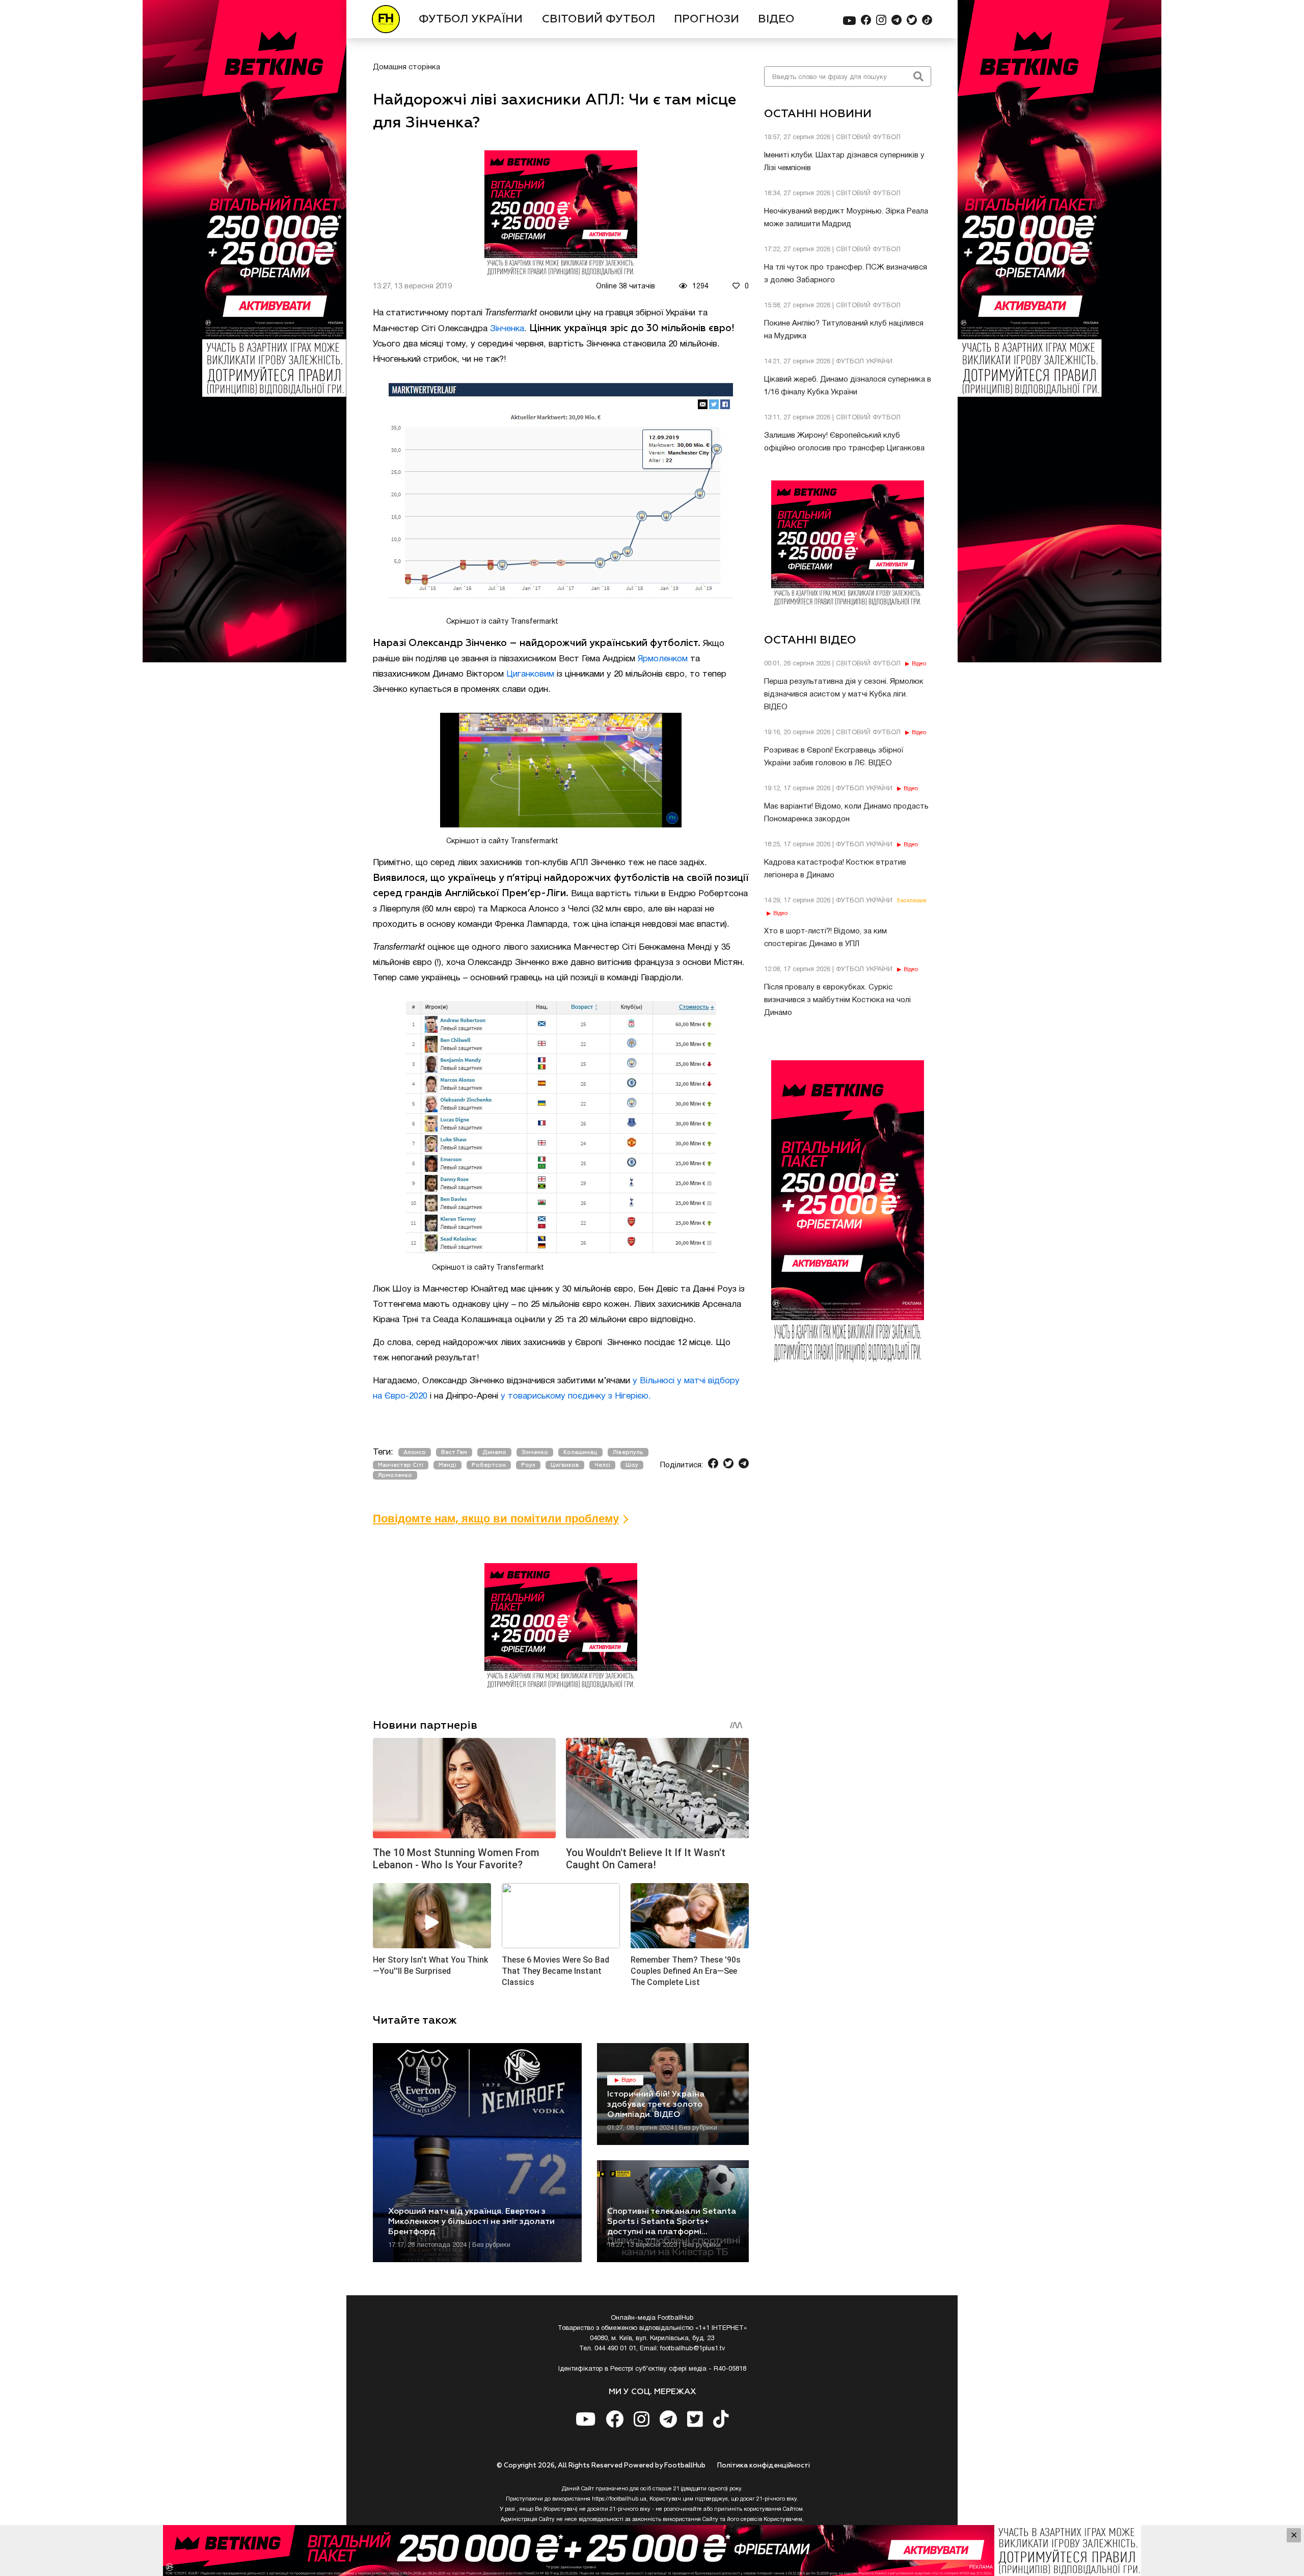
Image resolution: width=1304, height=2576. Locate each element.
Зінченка (507, 329)
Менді (447, 1465)
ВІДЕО (776, 19)
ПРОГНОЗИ (707, 19)
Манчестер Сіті (401, 1465)
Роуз (528, 1465)
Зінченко (535, 1452)
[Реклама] (652, 2551)
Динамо (494, 1452)
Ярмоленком (663, 659)
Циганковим (530, 674)
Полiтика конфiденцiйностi (764, 2466)
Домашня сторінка (406, 67)
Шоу (632, 1465)
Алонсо (415, 1452)
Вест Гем (454, 1452)
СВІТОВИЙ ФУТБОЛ (599, 19)
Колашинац (580, 1452)
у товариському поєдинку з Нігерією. (576, 1396)
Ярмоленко (395, 1475)
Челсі (602, 1465)
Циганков (565, 1465)
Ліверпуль (628, 1452)
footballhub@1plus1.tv (693, 2349)
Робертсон (489, 1465)
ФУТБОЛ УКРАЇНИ (471, 19)
